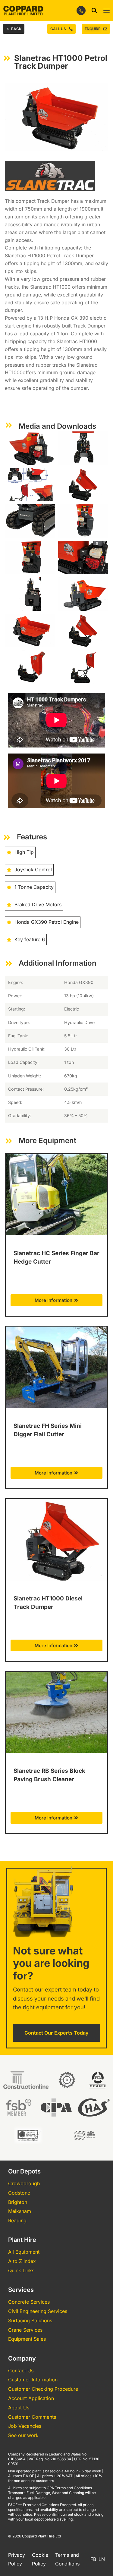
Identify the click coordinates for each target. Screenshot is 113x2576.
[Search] (94, 11)
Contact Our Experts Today (56, 2033)
